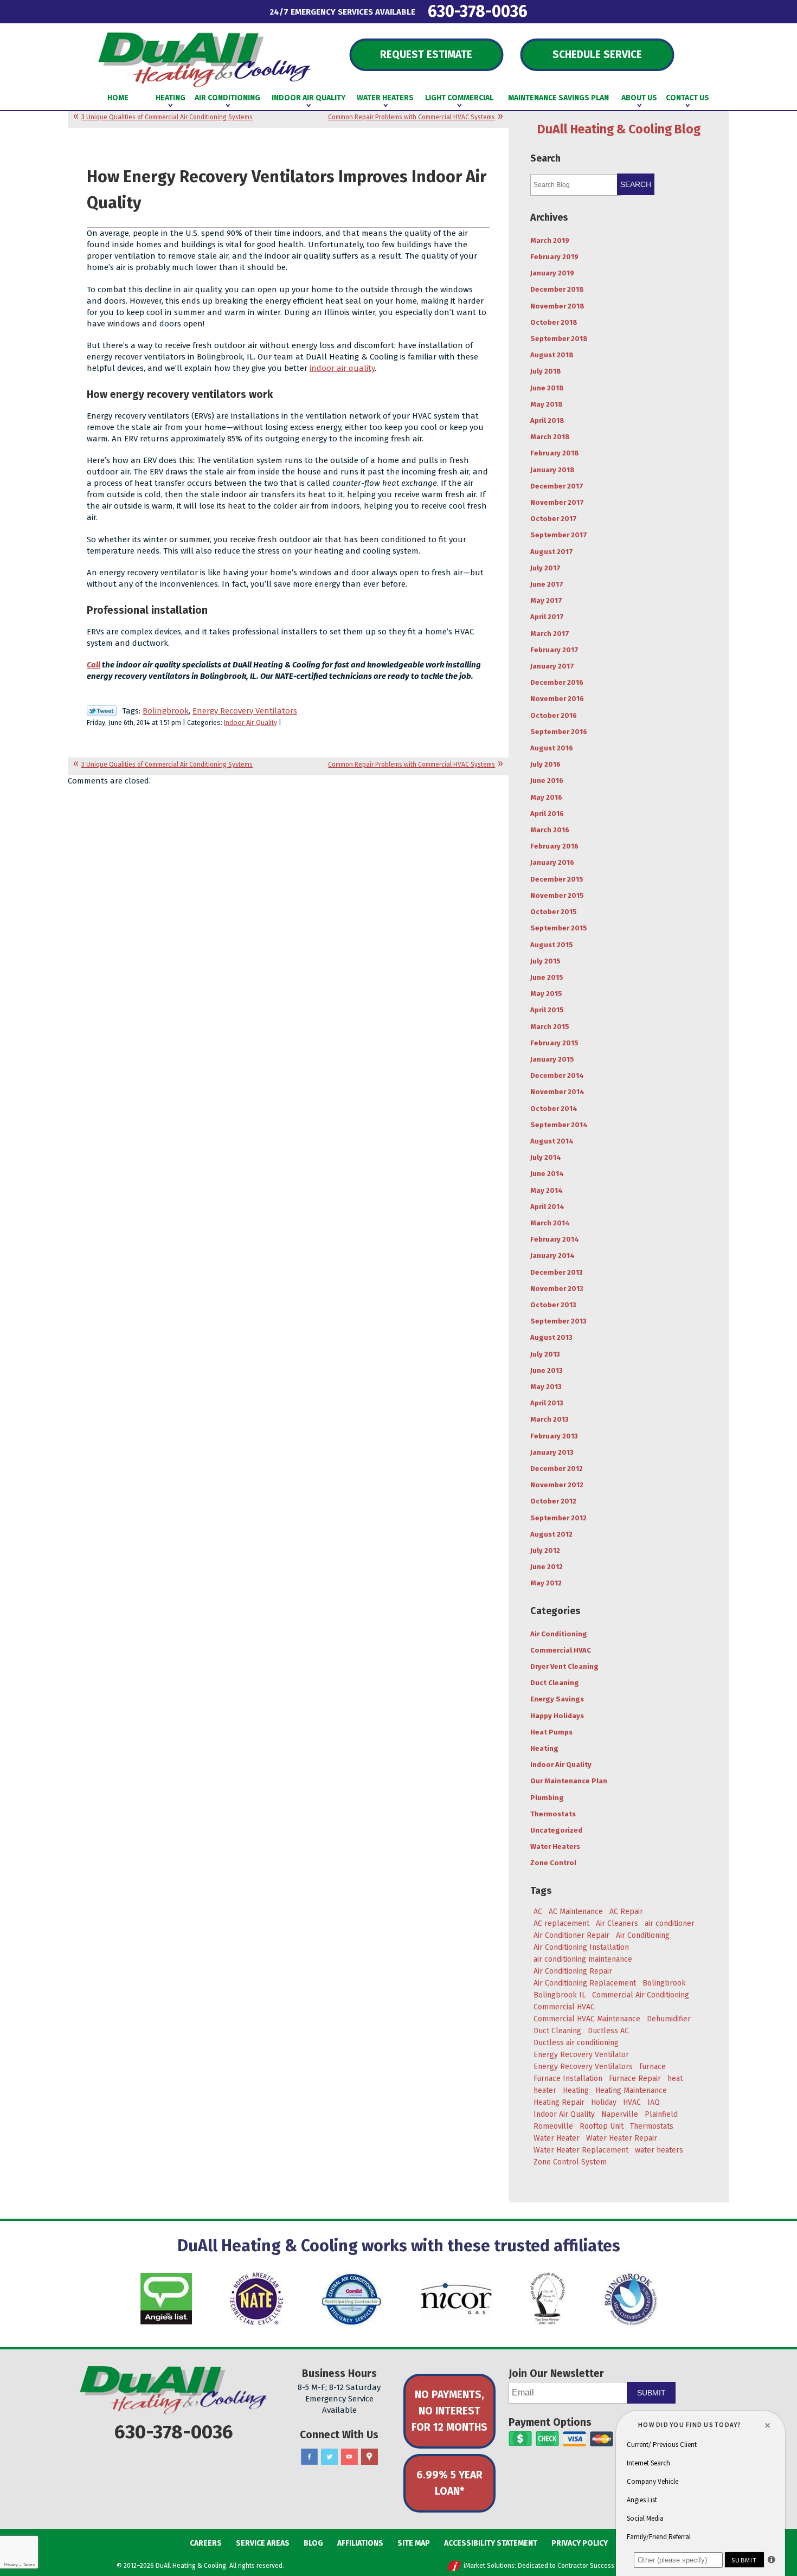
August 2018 (552, 355)
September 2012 (558, 1518)
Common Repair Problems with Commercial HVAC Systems (412, 117)
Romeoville (553, 2126)
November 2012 (557, 1485)
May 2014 (547, 1190)
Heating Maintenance (631, 2090)
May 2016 (546, 797)
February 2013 (554, 1436)
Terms (29, 2565)
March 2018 (550, 437)
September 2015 (559, 928)
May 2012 (546, 1583)
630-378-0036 (478, 11)
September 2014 (559, 1125)
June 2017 (547, 584)
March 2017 (550, 634)
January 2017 (552, 666)
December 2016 (557, 682)
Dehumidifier (669, 2019)
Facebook (309, 2457)
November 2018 (557, 306)
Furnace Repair (635, 2079)
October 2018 (554, 322)
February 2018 (555, 453)
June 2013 (547, 1370)
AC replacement (561, 1923)
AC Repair (626, 1912)
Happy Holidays (557, 1716)
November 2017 (557, 502)
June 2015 (547, 977)
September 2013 (558, 1321)
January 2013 (552, 1452)
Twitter (329, 2457)
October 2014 (554, 1109)
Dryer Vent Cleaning (564, 1666)
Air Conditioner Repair (571, 1935)
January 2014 (552, 1255)
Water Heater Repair (622, 2138)
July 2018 (546, 371)
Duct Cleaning (555, 1683)
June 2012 (547, 1567)
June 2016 (547, 780)
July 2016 (545, 764)
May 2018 (547, 404)
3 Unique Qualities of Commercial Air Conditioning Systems (167, 117)
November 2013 (557, 1289)
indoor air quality (342, 368)
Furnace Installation (568, 2079)
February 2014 (555, 1239)
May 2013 (546, 1387)
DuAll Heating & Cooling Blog (619, 129)
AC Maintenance (576, 1912)
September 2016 (559, 732)
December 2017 (557, 486)
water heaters (659, 2150)
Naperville (620, 2114)
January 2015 (552, 1059)
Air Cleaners (617, 1923)
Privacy (11, 2565)
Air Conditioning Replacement (585, 1983)
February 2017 (554, 650)
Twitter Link (102, 711)
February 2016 (554, 846)
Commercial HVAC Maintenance (587, 2019)
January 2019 (552, 273)
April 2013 (547, 1403)
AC (538, 1912)
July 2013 (545, 1354)
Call (94, 665)
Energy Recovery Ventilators (245, 711)
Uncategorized (556, 1830)
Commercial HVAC (561, 1650)
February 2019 (554, 257)
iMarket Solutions (489, 2566)
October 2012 (553, 1501)
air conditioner (670, 1923)
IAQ (654, 2102)
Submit (651, 2393)
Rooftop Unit (602, 2126)
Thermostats (553, 1814)
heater (545, 2090)
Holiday (604, 2102)
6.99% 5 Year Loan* (449, 2483)
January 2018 (552, 470)
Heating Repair (559, 2102)
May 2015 (546, 994)
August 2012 (551, 1534)
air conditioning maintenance (583, 1959)
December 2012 (557, 1469)
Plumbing (547, 1798)
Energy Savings (557, 1699)
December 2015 (557, 879)
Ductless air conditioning (576, 2043)
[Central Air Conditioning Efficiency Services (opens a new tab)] (351, 2299)
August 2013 (551, 1337)
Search (636, 184)
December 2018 (557, 289)
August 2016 (552, 748)
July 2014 (546, 1157)
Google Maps (369, 2457)
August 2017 (552, 552)
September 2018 (559, 339)
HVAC (632, 2102)
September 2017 (559, 535)
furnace (653, 2067)
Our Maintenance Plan (569, 1781)
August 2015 (552, 945)
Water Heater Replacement (581, 2150)
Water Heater (557, 2138)
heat (675, 2079)
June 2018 (547, 388)
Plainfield (661, 2114)
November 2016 (557, 699)
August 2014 (552, 1141)
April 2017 (547, 617)
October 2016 (554, 715)
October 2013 (553, 1305)
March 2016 (550, 830)
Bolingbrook (166, 711)
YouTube (349, 2457)
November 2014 (557, 1092)
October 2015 (554, 912)
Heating (544, 1748)
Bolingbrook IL (560, 1995)
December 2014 (557, 1075)
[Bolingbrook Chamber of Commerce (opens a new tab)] (631, 2299)
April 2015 (547, 1010)
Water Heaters (555, 1846)
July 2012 (545, 1550)
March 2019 (550, 240)
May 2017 (546, 600)
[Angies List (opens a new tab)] (166, 2299)
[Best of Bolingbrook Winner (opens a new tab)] (548, 2299)
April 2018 (547, 420)
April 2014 (547, 1207)
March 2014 (550, 1223)
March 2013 (549, 1419)
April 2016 (547, 814)
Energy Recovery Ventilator (581, 2055)
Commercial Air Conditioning (641, 1995)
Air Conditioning (559, 1634)
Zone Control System (570, 2162)
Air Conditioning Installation (581, 1947)
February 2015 (554, 1043)
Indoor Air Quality (250, 722)
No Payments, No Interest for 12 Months (449, 2411)
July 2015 (545, 961)
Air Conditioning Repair (573, 1971)
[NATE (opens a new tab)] (256, 2299)
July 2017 (545, 568)
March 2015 (550, 1027)
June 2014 (547, 1174)
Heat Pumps (551, 1732)
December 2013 (557, 1272)
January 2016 (552, 862)
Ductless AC (608, 2031)
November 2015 (557, 895)
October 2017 (554, 519)
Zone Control (553, 1863)
